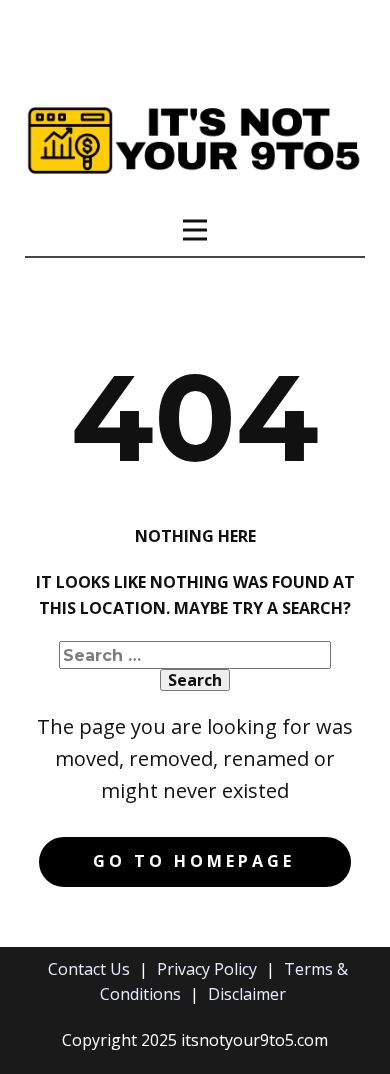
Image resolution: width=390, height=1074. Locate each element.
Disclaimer (247, 994)
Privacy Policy (207, 969)
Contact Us (89, 969)
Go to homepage (194, 861)
